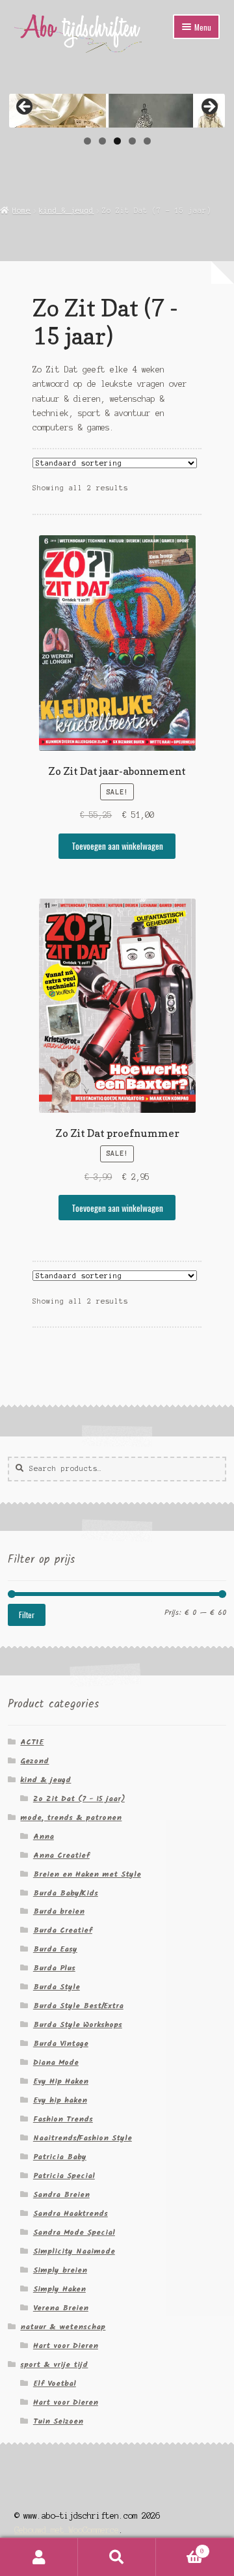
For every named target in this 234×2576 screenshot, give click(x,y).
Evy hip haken (60, 2100)
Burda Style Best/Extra (78, 2006)
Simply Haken (59, 2289)
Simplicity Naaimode (74, 2251)
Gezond (34, 1761)
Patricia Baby (60, 2157)
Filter (27, 1615)
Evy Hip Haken (61, 2081)
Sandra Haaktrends (71, 2214)
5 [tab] (147, 141)
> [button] (209, 107)
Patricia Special (64, 2176)
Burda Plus (54, 1968)
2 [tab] (102, 141)
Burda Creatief (63, 1930)
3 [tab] (117, 141)
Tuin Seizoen (58, 2421)
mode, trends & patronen (71, 1818)
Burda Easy (55, 1949)
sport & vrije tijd (54, 2365)
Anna (44, 1837)
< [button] (25, 107)
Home (21, 210)
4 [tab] (132, 141)
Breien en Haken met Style (87, 1874)
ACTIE (32, 1742)
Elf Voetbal (55, 2384)
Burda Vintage (61, 2044)
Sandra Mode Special (74, 2233)
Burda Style (57, 1987)
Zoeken (117, 2557)
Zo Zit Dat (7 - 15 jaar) (79, 1799)
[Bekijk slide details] (117, 107)
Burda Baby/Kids (66, 1893)
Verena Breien (61, 2308)
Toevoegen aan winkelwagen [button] (117, 846)
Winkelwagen (180, 2548)
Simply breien (60, 2270)
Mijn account (39, 2557)
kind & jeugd (66, 210)
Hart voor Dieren (66, 2346)
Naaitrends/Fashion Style (83, 2138)
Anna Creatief (61, 1855)
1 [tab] (87, 141)
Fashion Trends (63, 2119)
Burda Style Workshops (78, 2025)
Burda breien (59, 1911)
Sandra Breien (61, 2195)
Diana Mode (56, 2063)
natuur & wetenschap (63, 2327)
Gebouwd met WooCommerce (67, 2530)
